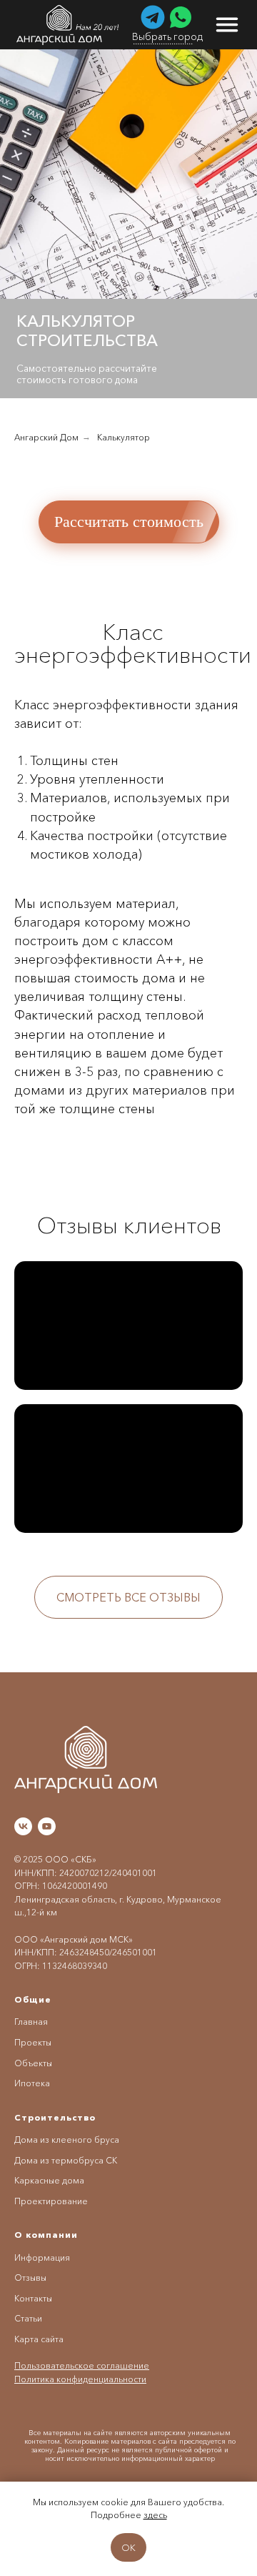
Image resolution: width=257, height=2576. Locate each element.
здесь (155, 2515)
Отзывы (30, 2278)
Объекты (33, 2063)
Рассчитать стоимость (129, 522)
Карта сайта (39, 2339)
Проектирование (51, 2201)
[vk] (23, 1826)
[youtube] (47, 1826)
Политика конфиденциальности (80, 2379)
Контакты (33, 2298)
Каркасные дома (49, 2180)
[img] (69, 25)
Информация (42, 2257)
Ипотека (32, 2083)
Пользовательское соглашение (82, 2365)
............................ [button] (163, 41)
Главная (31, 2022)
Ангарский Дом (46, 437)
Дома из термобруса (59, 2160)
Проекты (33, 2042)
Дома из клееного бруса (67, 2140)
